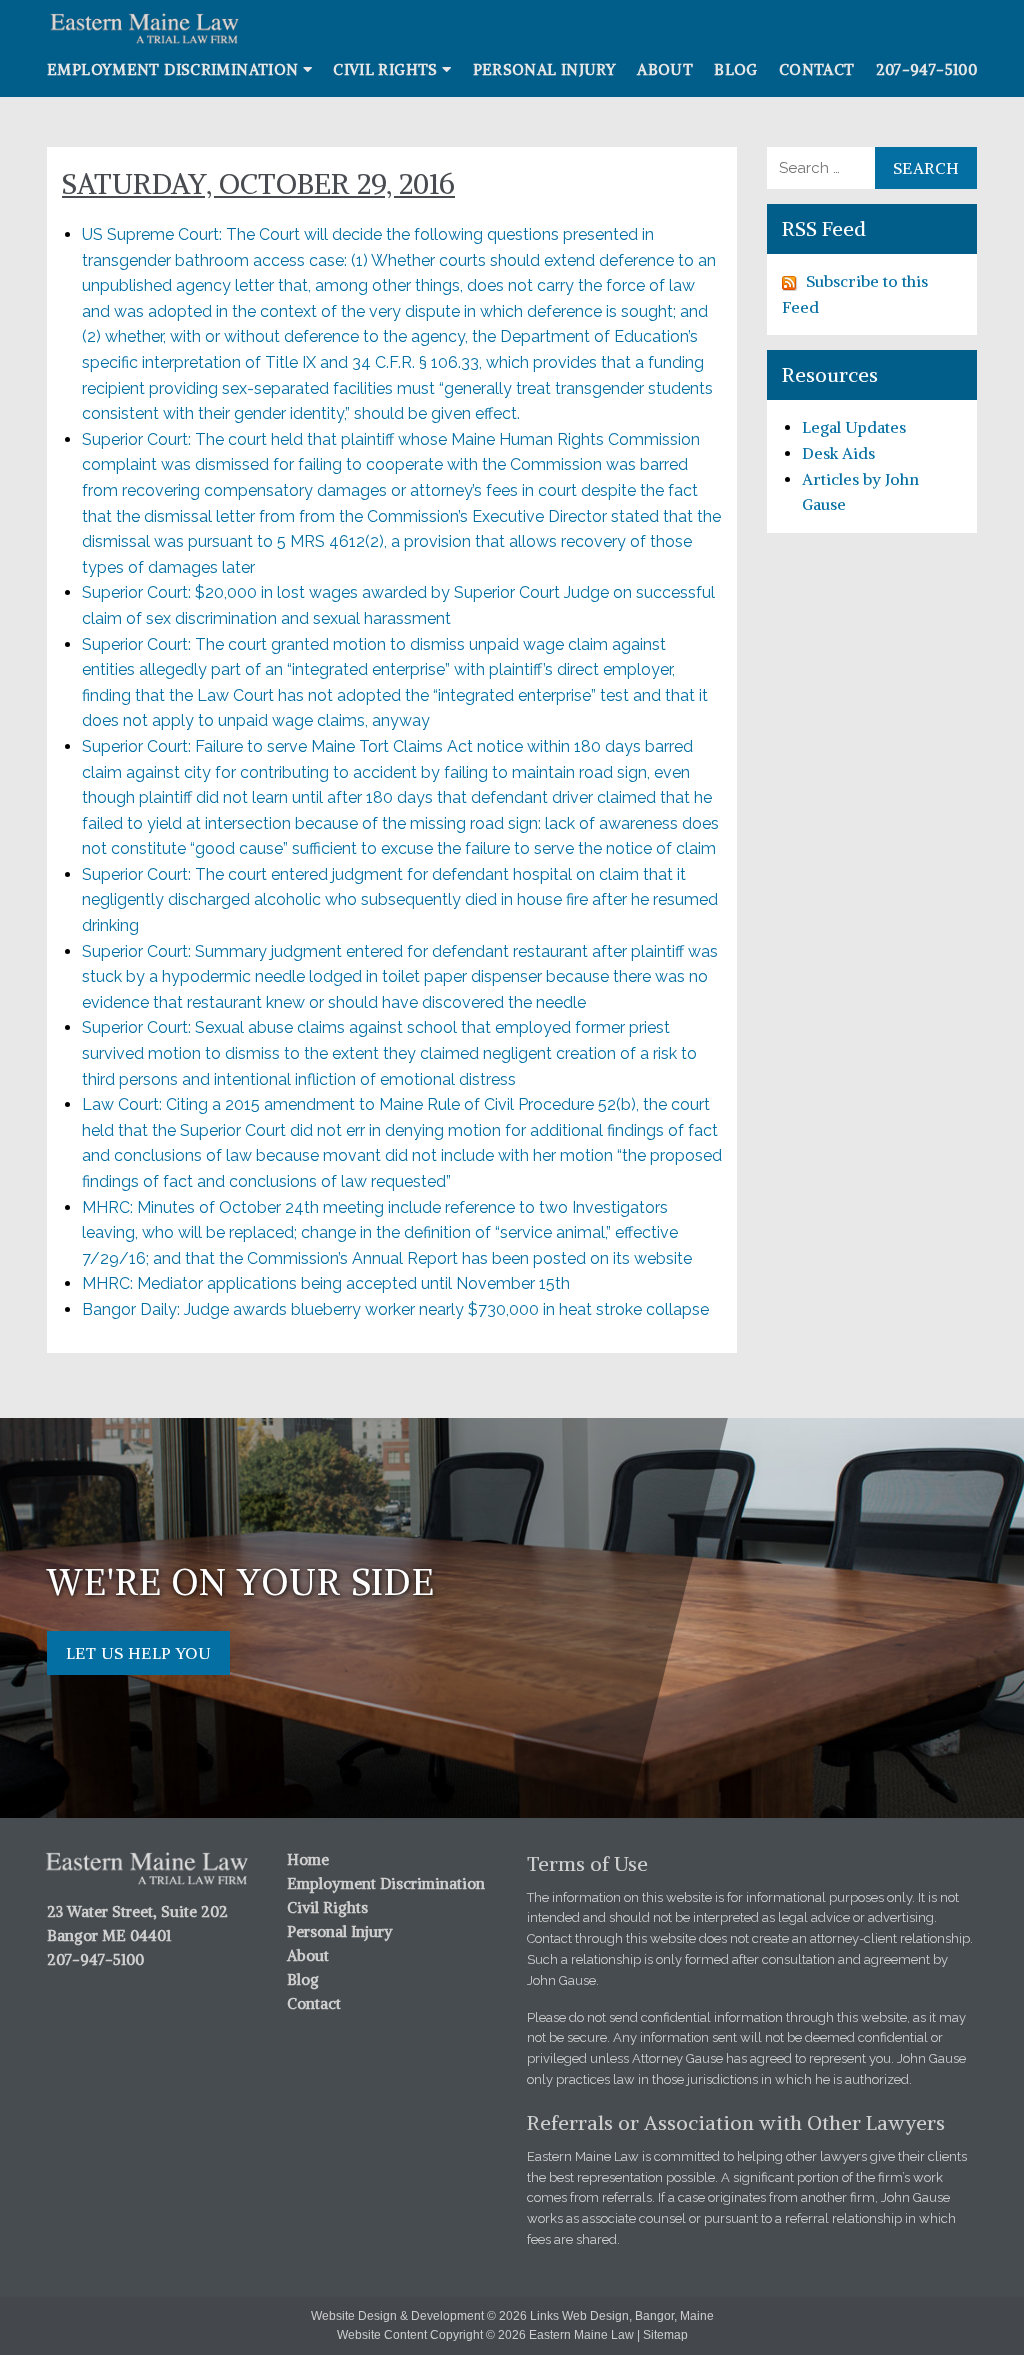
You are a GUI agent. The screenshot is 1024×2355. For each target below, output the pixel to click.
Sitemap (665, 2335)
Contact (817, 69)
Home (308, 1859)
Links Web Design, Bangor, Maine (622, 2316)
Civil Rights (385, 69)
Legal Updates (854, 427)
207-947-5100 (927, 69)
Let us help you (138, 1653)
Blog (736, 69)
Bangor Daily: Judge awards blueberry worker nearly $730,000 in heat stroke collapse (395, 1309)
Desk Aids (838, 453)
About (665, 69)
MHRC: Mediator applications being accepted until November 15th (326, 1283)
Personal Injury (545, 69)
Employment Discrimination (172, 69)
